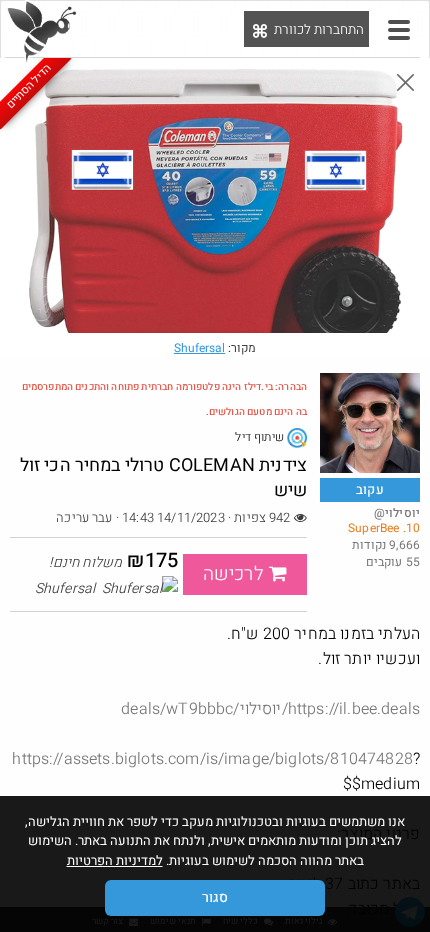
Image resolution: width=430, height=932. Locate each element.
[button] (399, 30)
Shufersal (199, 348)
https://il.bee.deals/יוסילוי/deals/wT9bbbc (270, 709)
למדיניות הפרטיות (115, 860)
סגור (215, 897)
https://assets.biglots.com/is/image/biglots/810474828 (212, 759)
